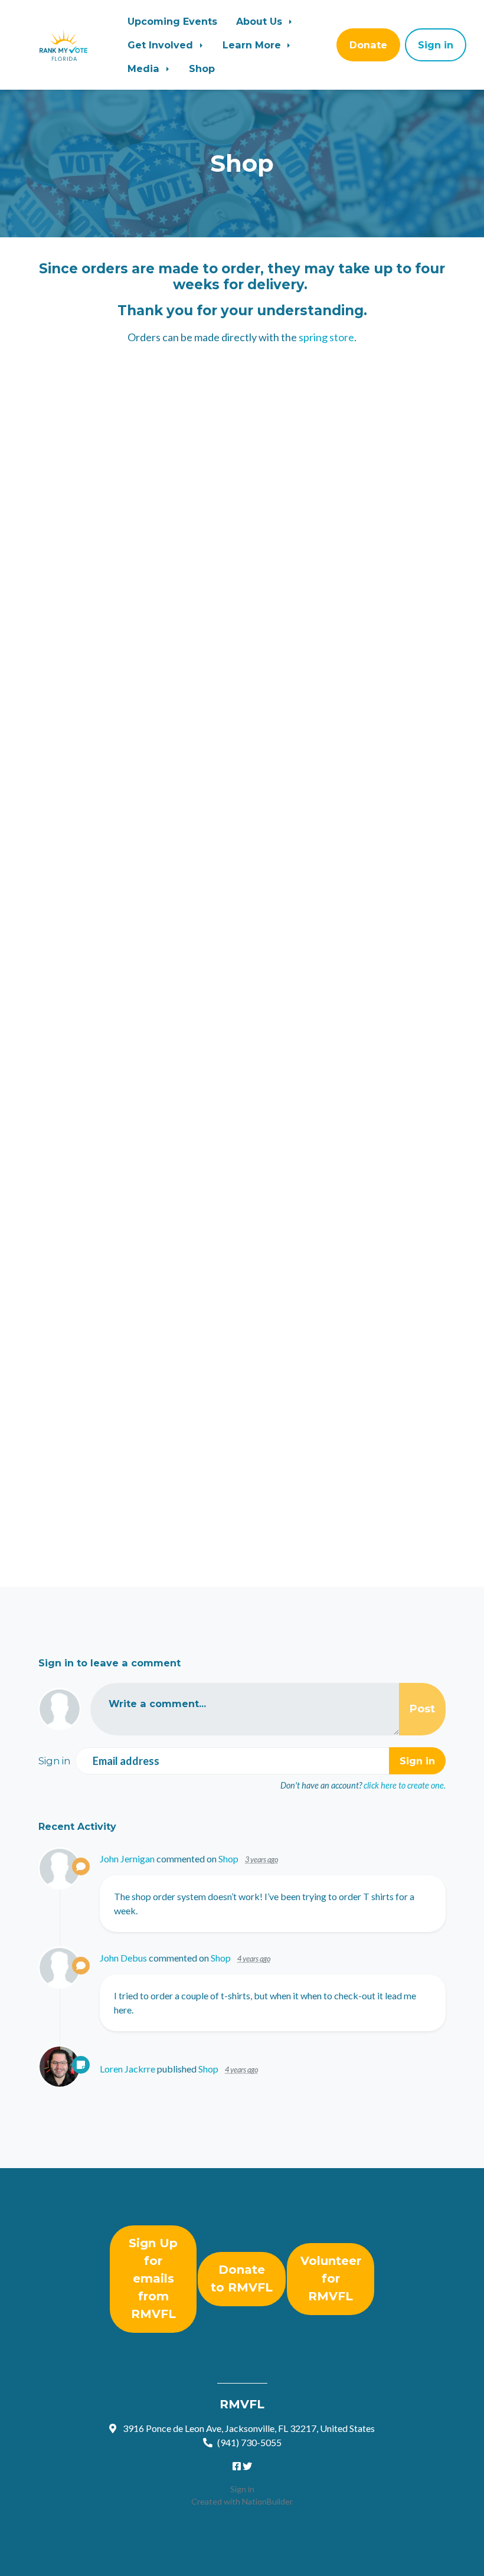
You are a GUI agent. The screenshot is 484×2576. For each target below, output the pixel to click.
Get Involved (162, 45)
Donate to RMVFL (242, 2278)
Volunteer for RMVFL (331, 2278)
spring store (326, 337)
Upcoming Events (172, 21)
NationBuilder (267, 2501)
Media (145, 68)
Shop (202, 68)
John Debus (123, 1958)
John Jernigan (127, 1859)
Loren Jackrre (127, 2069)
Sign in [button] (436, 45)
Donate (368, 45)
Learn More (253, 45)
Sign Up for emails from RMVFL (153, 2278)
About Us (261, 21)
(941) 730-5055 (249, 2442)
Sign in (242, 2489)
